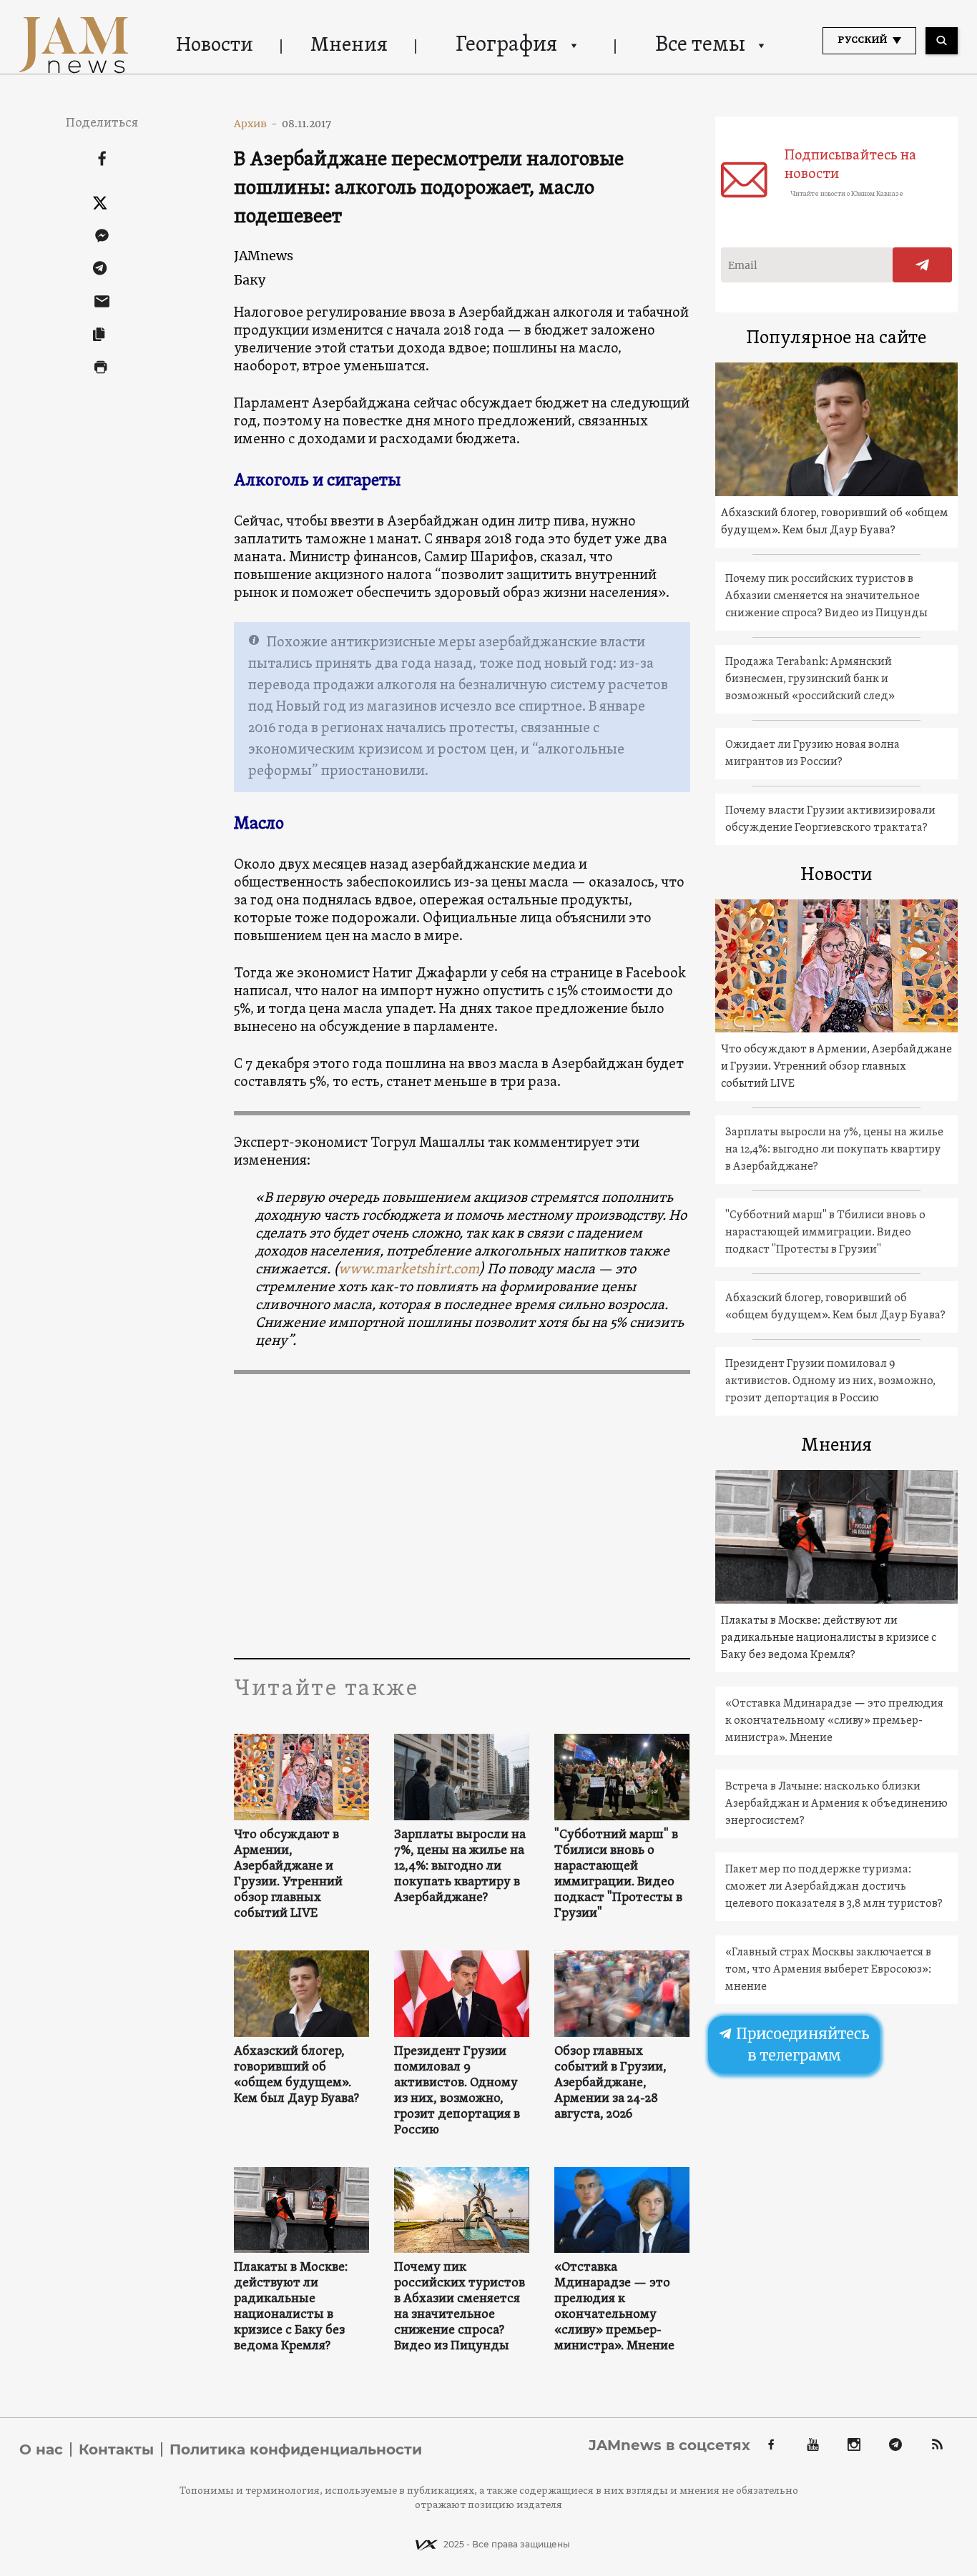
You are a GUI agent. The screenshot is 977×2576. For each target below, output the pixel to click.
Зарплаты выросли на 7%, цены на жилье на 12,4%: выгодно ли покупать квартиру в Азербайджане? (460, 1867)
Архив (256, 124)
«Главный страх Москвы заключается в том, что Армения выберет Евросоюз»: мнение (828, 1970)
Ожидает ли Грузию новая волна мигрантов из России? (812, 754)
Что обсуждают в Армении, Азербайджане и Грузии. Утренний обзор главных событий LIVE (288, 1875)
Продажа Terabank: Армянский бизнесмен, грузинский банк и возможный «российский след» (810, 679)
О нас (41, 2449)
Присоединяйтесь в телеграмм (800, 2045)
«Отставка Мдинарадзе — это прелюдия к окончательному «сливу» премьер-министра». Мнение (614, 2307)
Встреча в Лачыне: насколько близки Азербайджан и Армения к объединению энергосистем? (836, 1804)
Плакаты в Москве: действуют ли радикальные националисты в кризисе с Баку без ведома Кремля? (291, 2307)
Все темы (700, 45)
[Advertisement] (462, 1515)
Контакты (116, 2449)
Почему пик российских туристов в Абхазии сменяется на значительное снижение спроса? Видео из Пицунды (460, 2307)
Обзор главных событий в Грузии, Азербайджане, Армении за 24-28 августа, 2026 (610, 2083)
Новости (215, 46)
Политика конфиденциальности (296, 2449)
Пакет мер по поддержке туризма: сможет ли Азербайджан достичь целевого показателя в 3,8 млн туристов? (834, 1887)
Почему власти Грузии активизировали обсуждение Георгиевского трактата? (830, 819)
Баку (250, 280)
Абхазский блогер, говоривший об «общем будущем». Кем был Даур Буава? (296, 2076)
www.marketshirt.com (409, 1270)
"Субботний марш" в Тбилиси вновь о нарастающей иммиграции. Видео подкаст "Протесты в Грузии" (618, 1875)
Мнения (349, 46)
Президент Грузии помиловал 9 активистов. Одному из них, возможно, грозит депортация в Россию (457, 2091)
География (506, 45)
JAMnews (264, 256)
